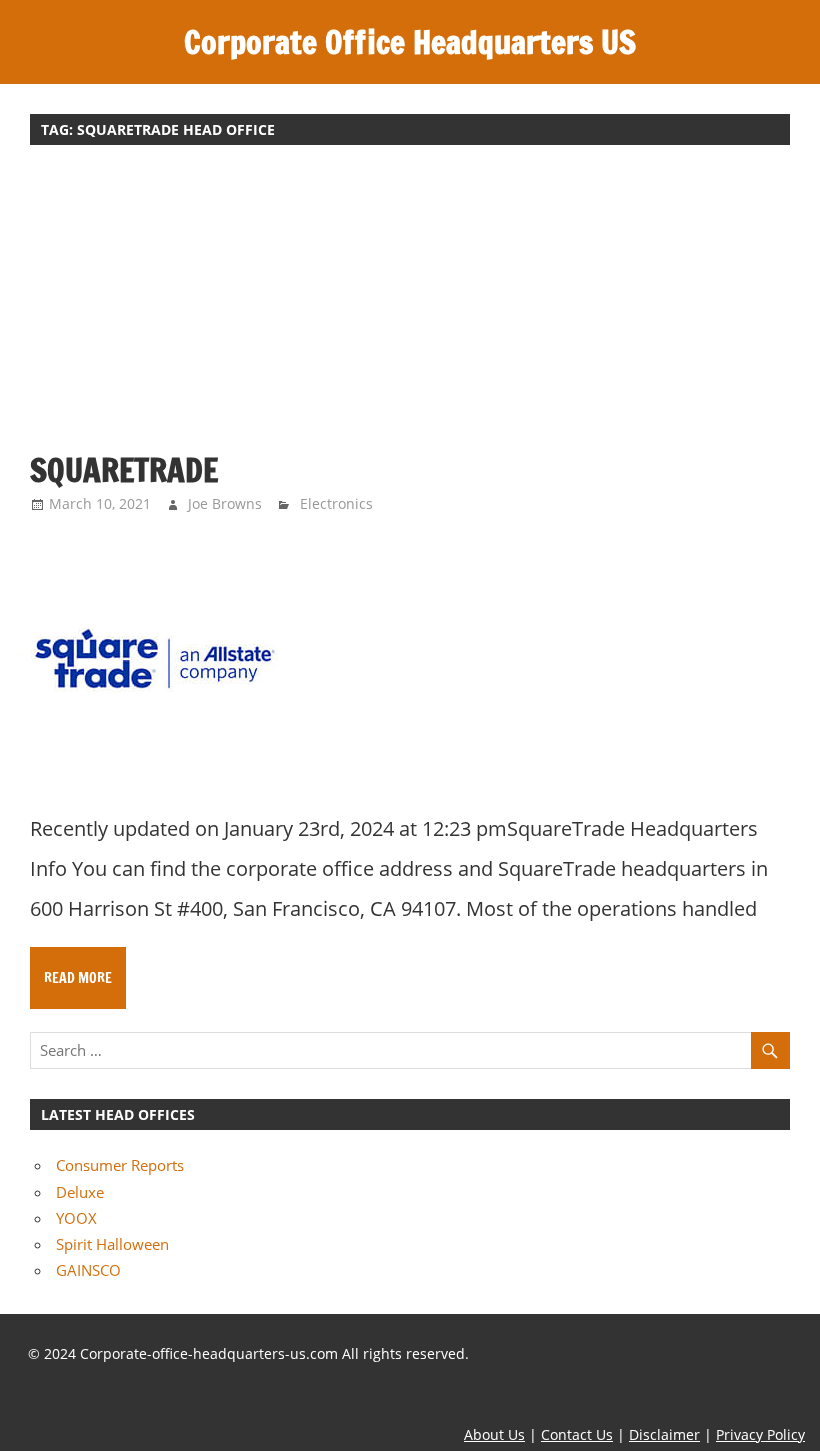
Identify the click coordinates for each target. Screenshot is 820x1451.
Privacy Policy (760, 1434)
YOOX (76, 1218)
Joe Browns (225, 503)
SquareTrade (124, 470)
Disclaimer (664, 1434)
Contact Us (577, 1434)
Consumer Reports (120, 1165)
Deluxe (80, 1192)
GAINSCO (88, 1270)
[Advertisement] (410, 308)
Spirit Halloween (112, 1244)
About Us (494, 1434)
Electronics (336, 503)
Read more (78, 978)
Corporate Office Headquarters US (410, 42)
